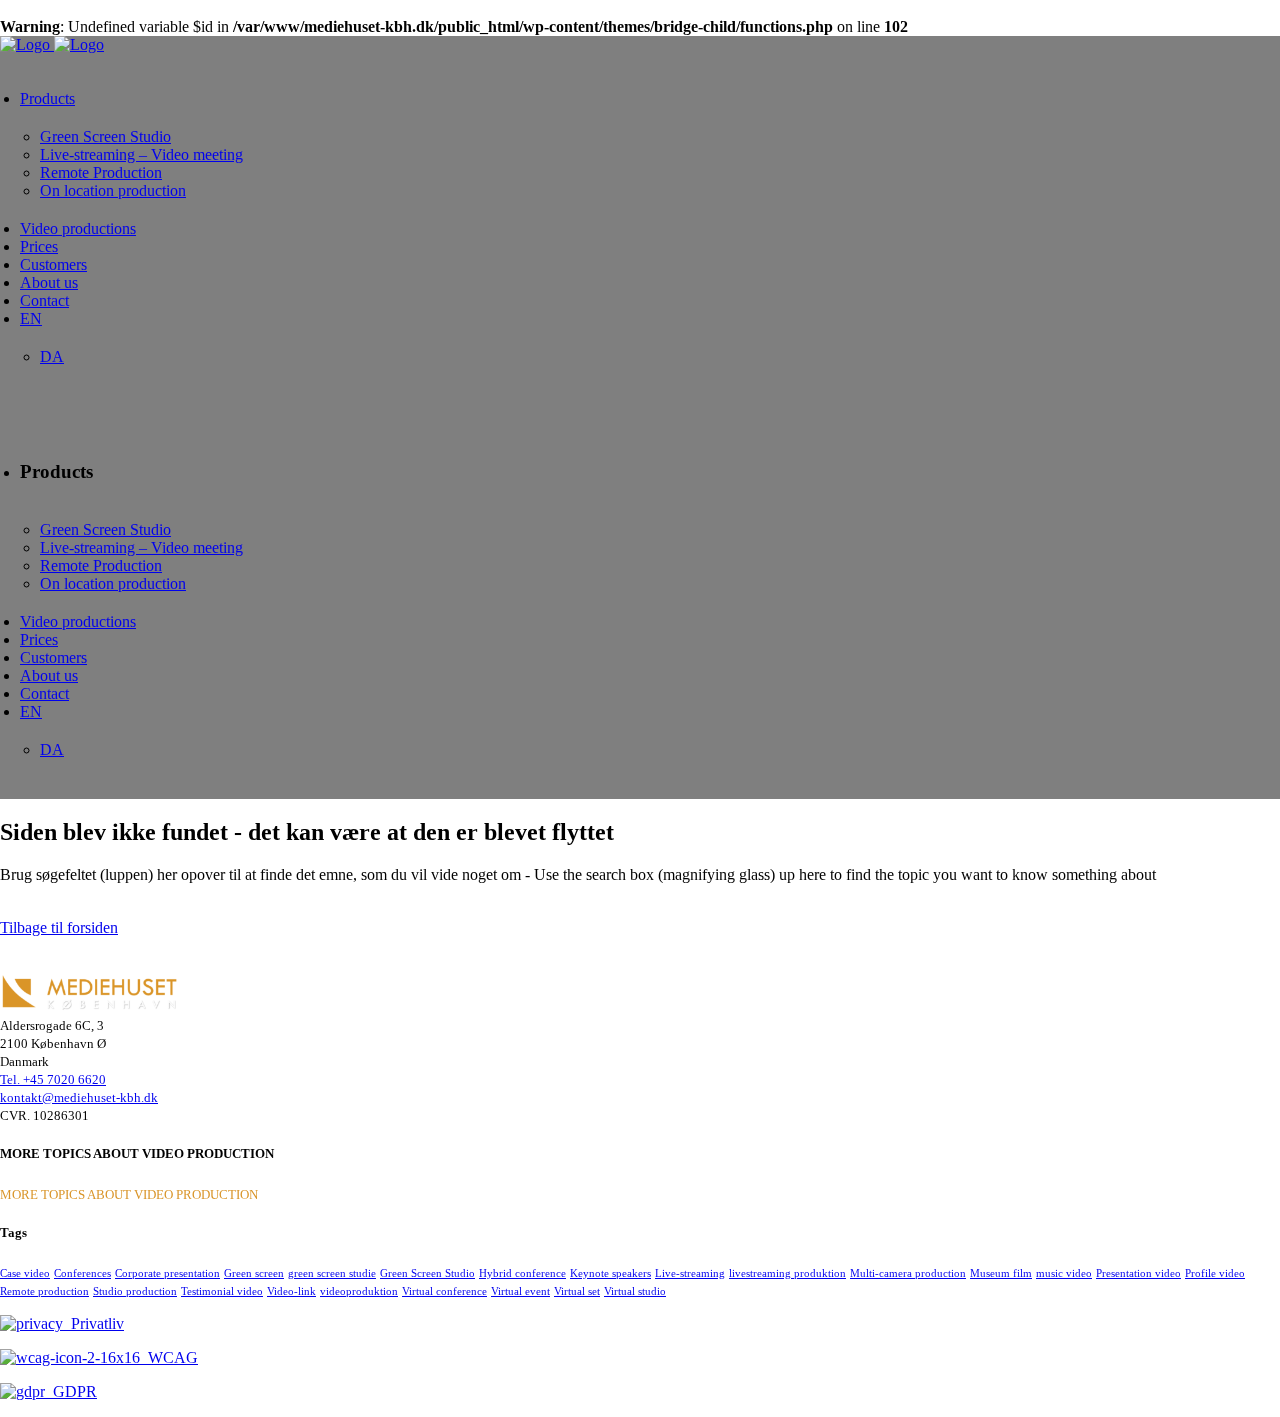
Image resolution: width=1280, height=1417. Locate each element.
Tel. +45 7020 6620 (53, 1079)
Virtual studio (635, 1291)
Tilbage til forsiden (59, 927)
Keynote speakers (610, 1273)
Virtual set (577, 1291)
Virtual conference (444, 1291)
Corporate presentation (167, 1273)
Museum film (1001, 1273)
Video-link (291, 1291)
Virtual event (520, 1291)
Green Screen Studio (427, 1273)
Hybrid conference (522, 1273)
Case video (25, 1273)
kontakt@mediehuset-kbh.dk (79, 1097)
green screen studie (332, 1273)
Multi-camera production (908, 1273)
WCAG (169, 1357)
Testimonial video (222, 1291)
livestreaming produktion (787, 1273)
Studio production (135, 1291)
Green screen (254, 1273)
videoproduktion (359, 1291)
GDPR (71, 1391)
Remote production (44, 1291)
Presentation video (1138, 1273)
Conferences (82, 1273)
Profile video (1215, 1273)
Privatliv (93, 1323)
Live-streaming (690, 1273)
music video (1064, 1273)
